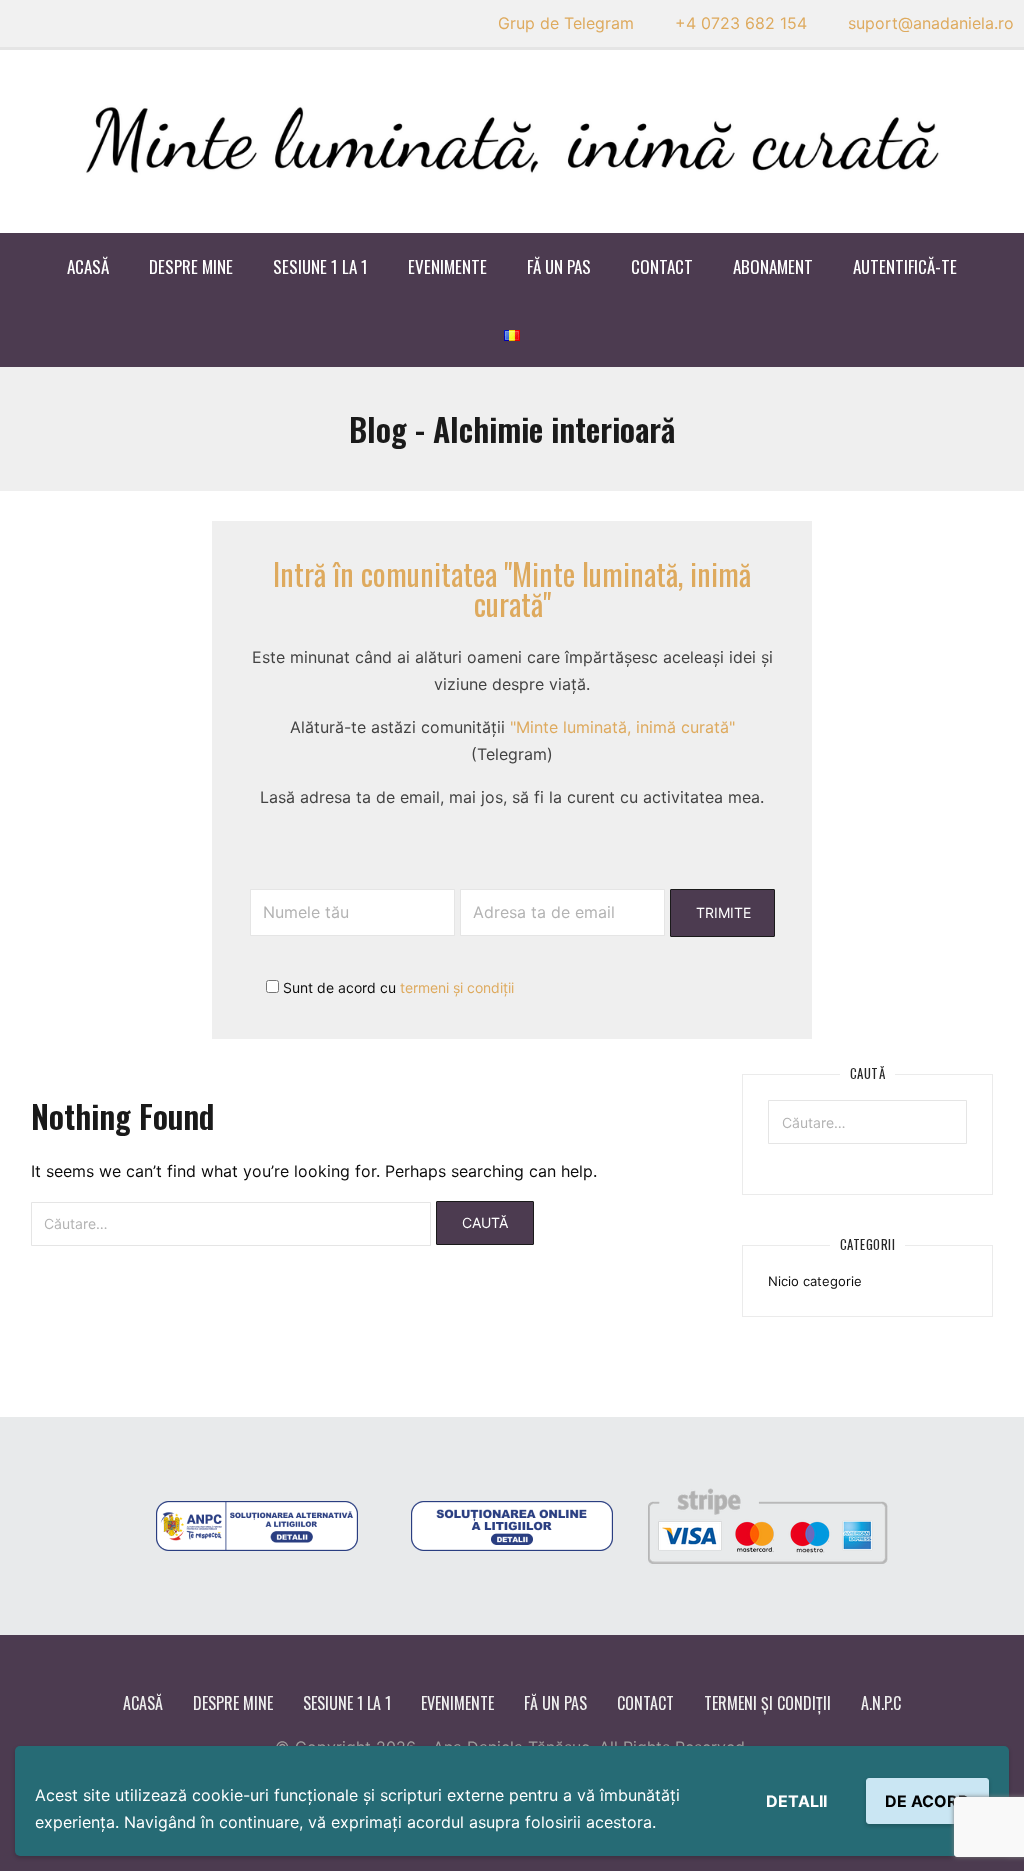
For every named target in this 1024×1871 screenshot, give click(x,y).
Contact (662, 266)
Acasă (88, 266)
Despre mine (191, 266)
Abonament (773, 266)
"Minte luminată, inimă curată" (622, 727)
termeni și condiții (457, 987)
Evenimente (447, 266)
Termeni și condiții (767, 1703)
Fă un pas (559, 266)
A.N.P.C (881, 1703)
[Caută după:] (231, 1224)
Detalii (796, 1801)
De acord (927, 1801)
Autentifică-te (905, 266)
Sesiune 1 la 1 (320, 266)
